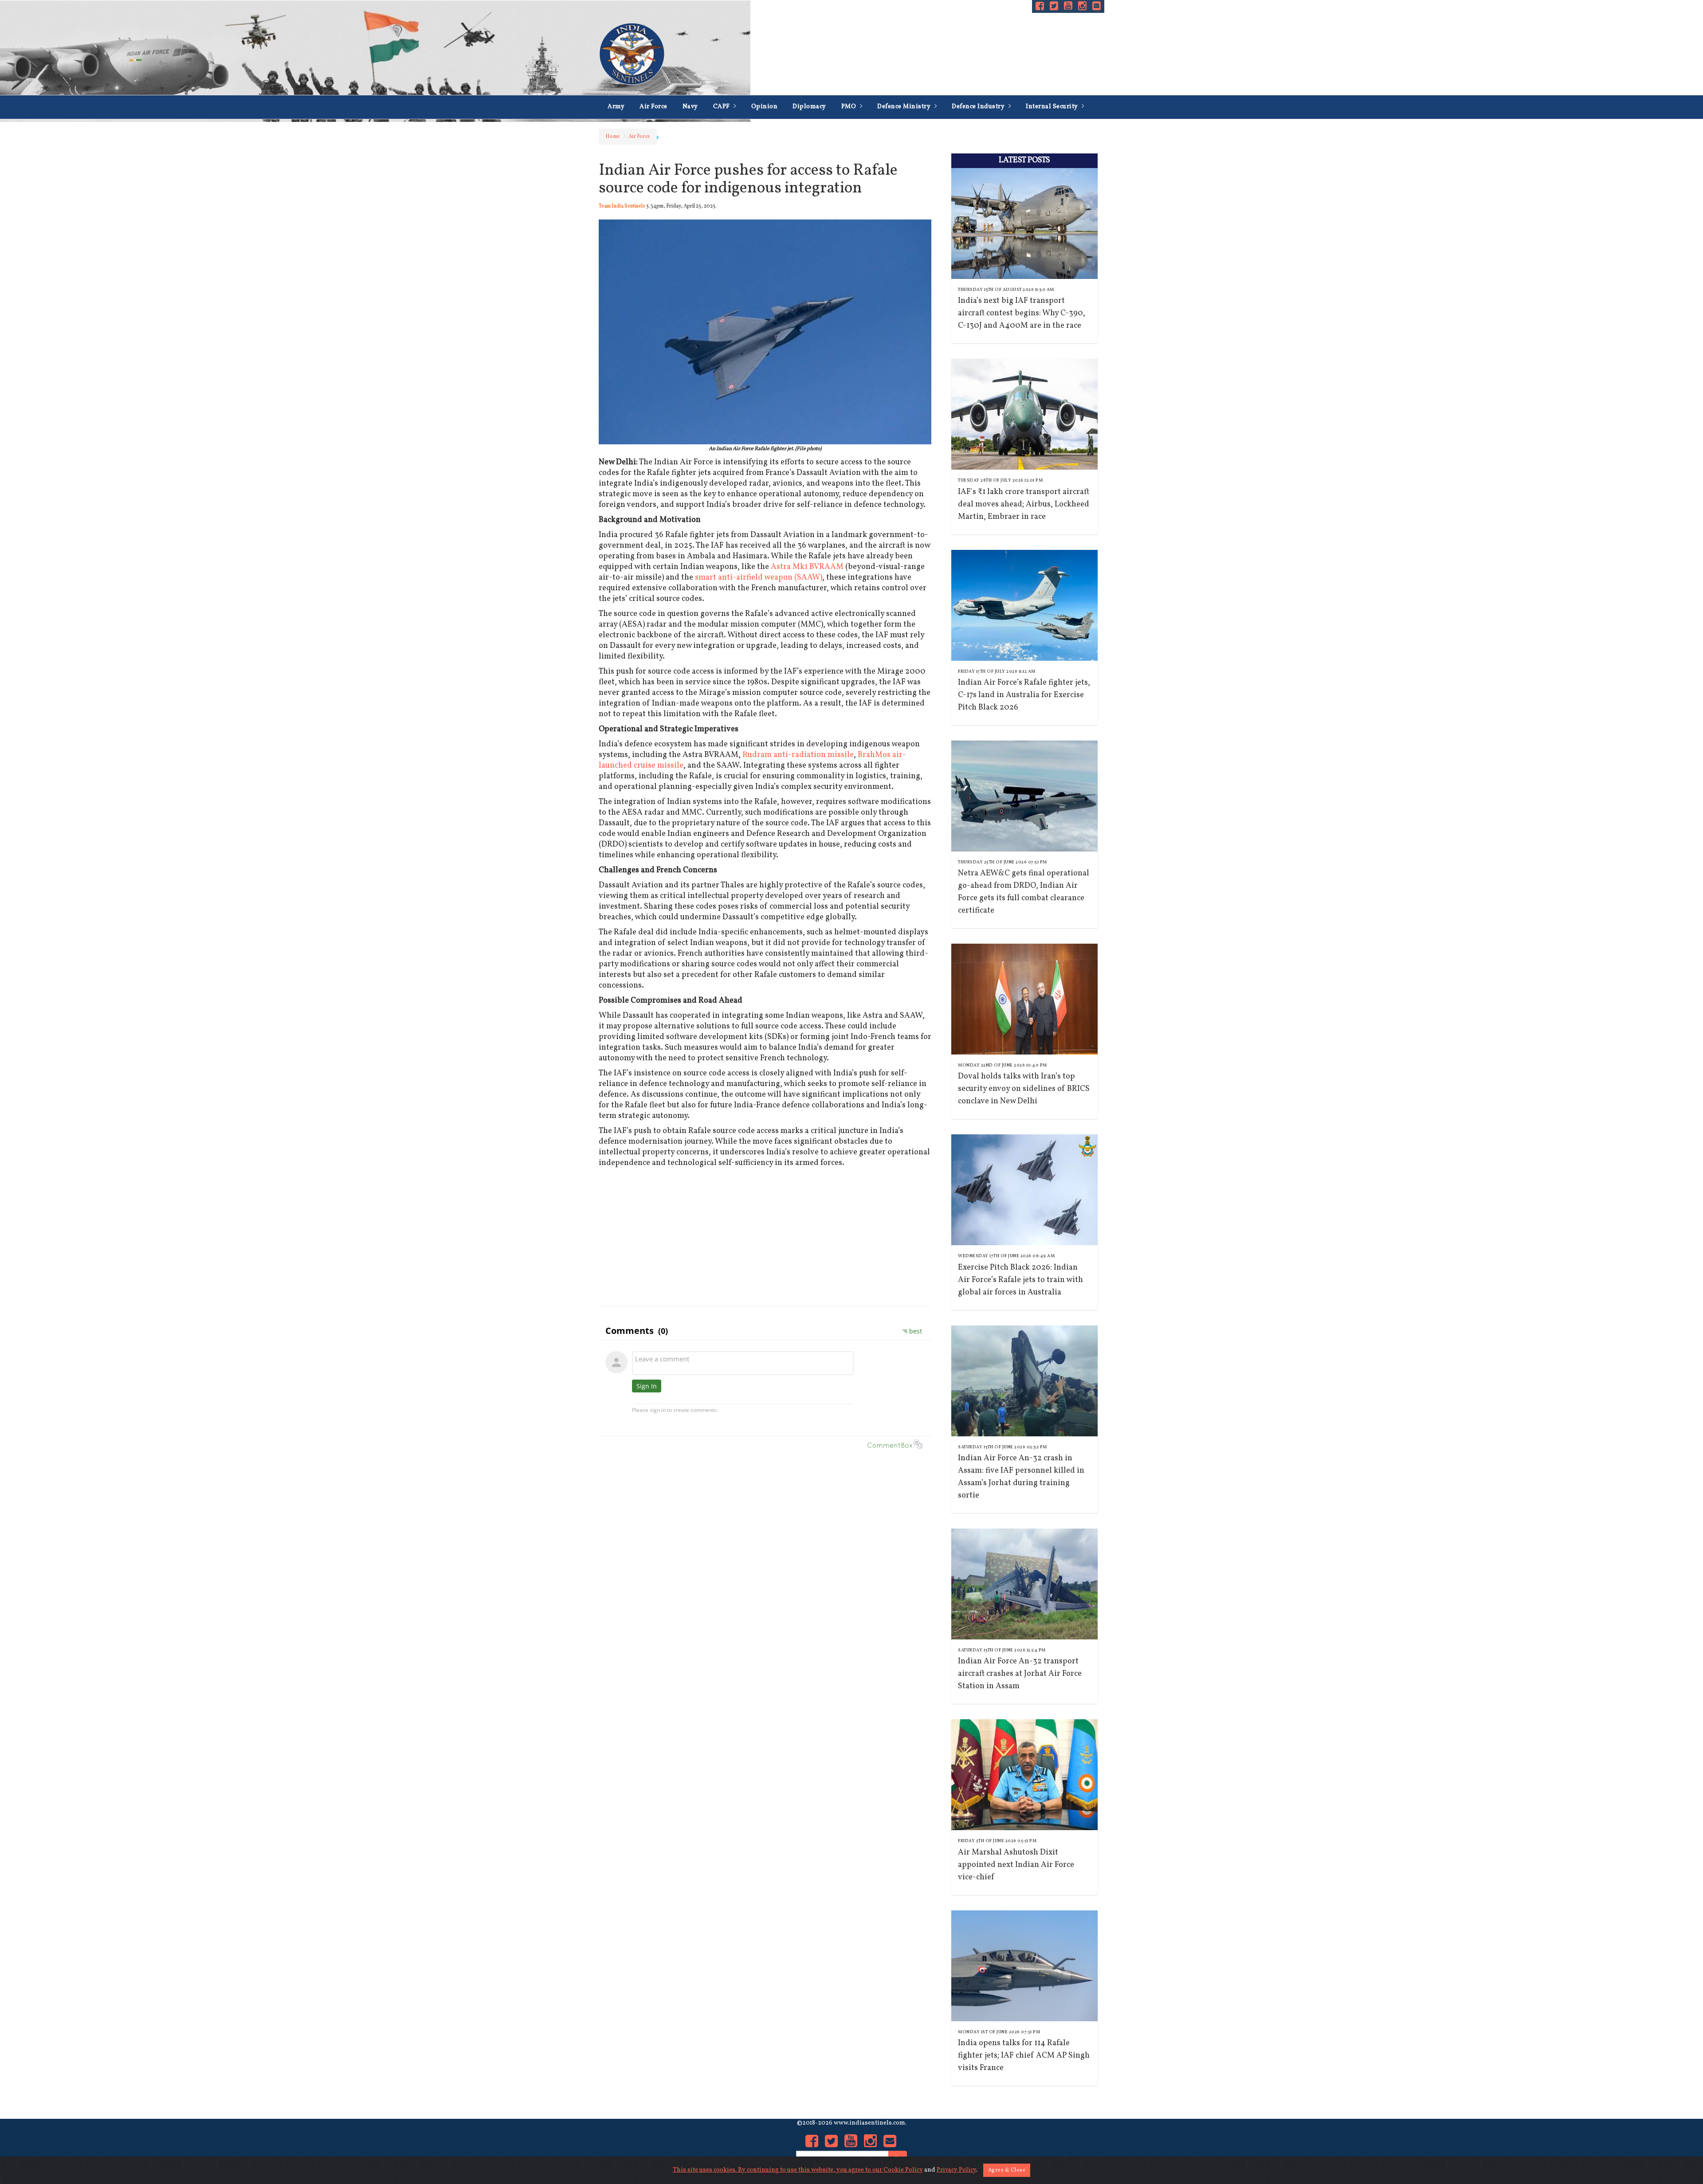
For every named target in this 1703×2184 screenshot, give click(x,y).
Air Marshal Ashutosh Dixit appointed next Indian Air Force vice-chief (1016, 1865)
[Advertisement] (765, 1235)
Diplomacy (809, 107)
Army (616, 107)
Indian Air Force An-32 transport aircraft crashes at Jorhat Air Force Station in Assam (1020, 1674)
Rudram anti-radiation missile (798, 755)
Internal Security (1053, 107)
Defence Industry (979, 107)
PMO (850, 107)
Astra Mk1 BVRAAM (807, 567)
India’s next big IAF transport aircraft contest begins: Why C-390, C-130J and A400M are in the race (1022, 313)
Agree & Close (1007, 2170)
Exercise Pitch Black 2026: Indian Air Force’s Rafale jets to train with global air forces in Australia (1020, 1280)
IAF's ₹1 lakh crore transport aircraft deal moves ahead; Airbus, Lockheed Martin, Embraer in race (1024, 504)
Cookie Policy (903, 2170)
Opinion (765, 107)
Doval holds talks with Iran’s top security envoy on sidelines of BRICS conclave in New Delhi (1024, 1089)
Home (613, 137)
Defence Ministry (905, 107)
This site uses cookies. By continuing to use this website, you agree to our (778, 2170)
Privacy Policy (956, 2170)
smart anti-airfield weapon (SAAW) (759, 578)
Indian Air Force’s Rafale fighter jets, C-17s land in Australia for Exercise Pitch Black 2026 (1024, 695)
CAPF (722, 107)
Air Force (653, 107)
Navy (690, 107)
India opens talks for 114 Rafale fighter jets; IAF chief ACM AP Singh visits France (1024, 2056)
